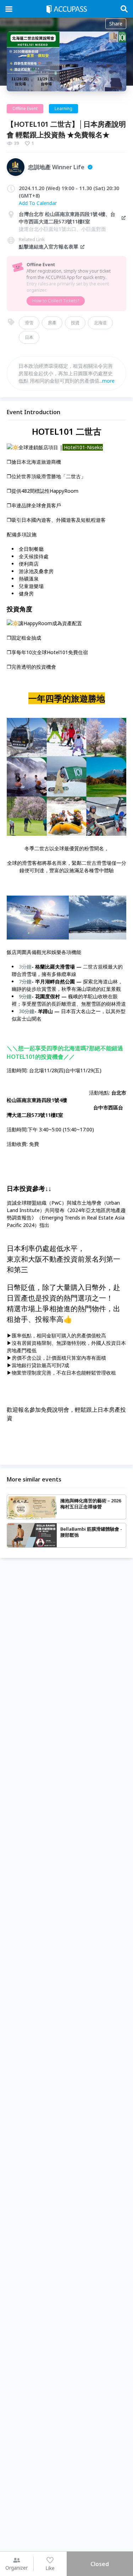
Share (116, 24)
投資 (75, 323)
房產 (52, 323)
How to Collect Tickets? (56, 301)
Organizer (16, 2568)
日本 (29, 337)
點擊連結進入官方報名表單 (49, 247)
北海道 (100, 323)
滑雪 (29, 323)
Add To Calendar (38, 203)
